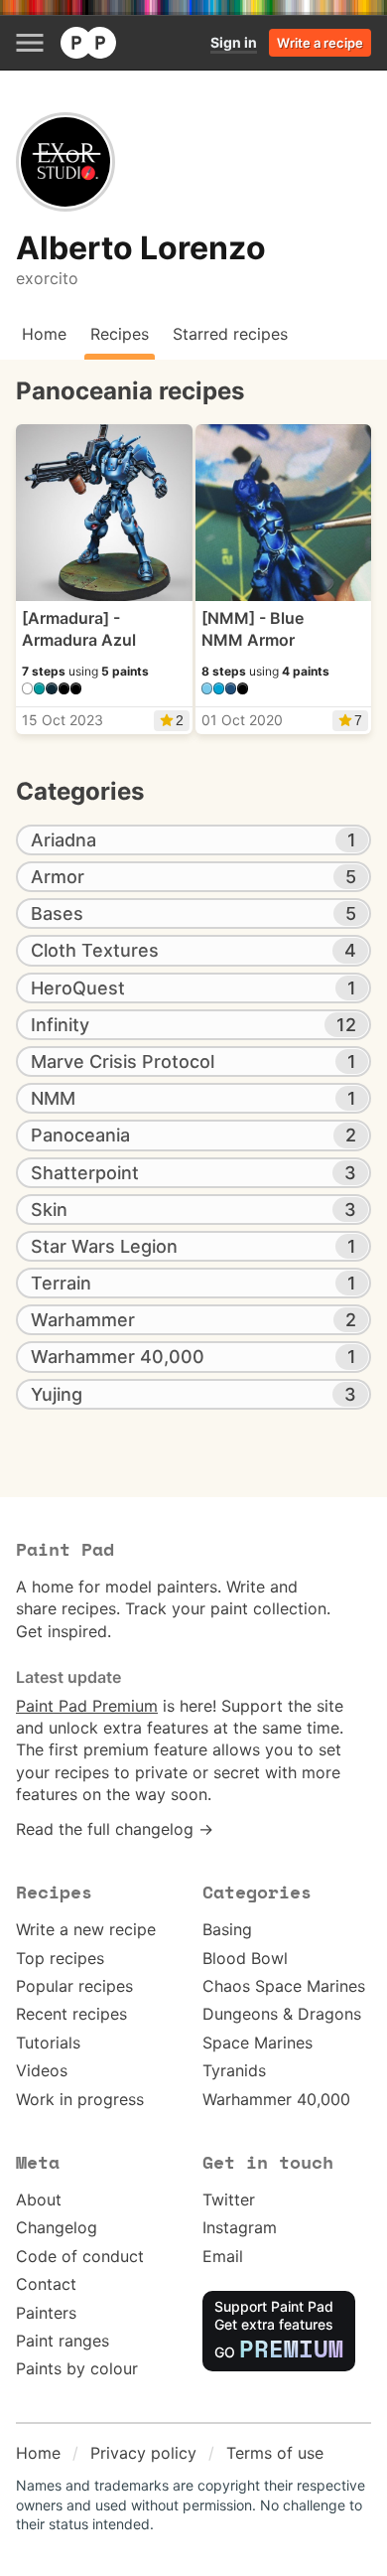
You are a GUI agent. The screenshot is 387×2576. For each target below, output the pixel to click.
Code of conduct (80, 2256)
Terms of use (275, 2453)
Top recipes (60, 1958)
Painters (46, 2313)
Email (223, 2256)
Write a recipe (320, 43)
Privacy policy (143, 2453)
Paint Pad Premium (87, 1706)
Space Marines (258, 2043)
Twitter (229, 2199)
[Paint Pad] (88, 43)
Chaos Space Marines (284, 1986)
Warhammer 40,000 (276, 2099)
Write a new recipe (86, 1929)
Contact (46, 2284)
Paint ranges (63, 2341)
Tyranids (234, 2070)
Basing (227, 1929)
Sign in (234, 42)
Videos (42, 2070)
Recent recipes (71, 2014)
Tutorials (48, 2043)
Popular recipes (74, 1986)
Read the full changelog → (115, 1829)
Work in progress (80, 2099)
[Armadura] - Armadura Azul (79, 629)
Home (38, 2453)
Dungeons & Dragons (282, 2014)
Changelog (57, 2227)
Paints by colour (77, 2368)
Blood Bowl (245, 1958)
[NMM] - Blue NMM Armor (253, 629)
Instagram (240, 2227)
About (39, 2199)
